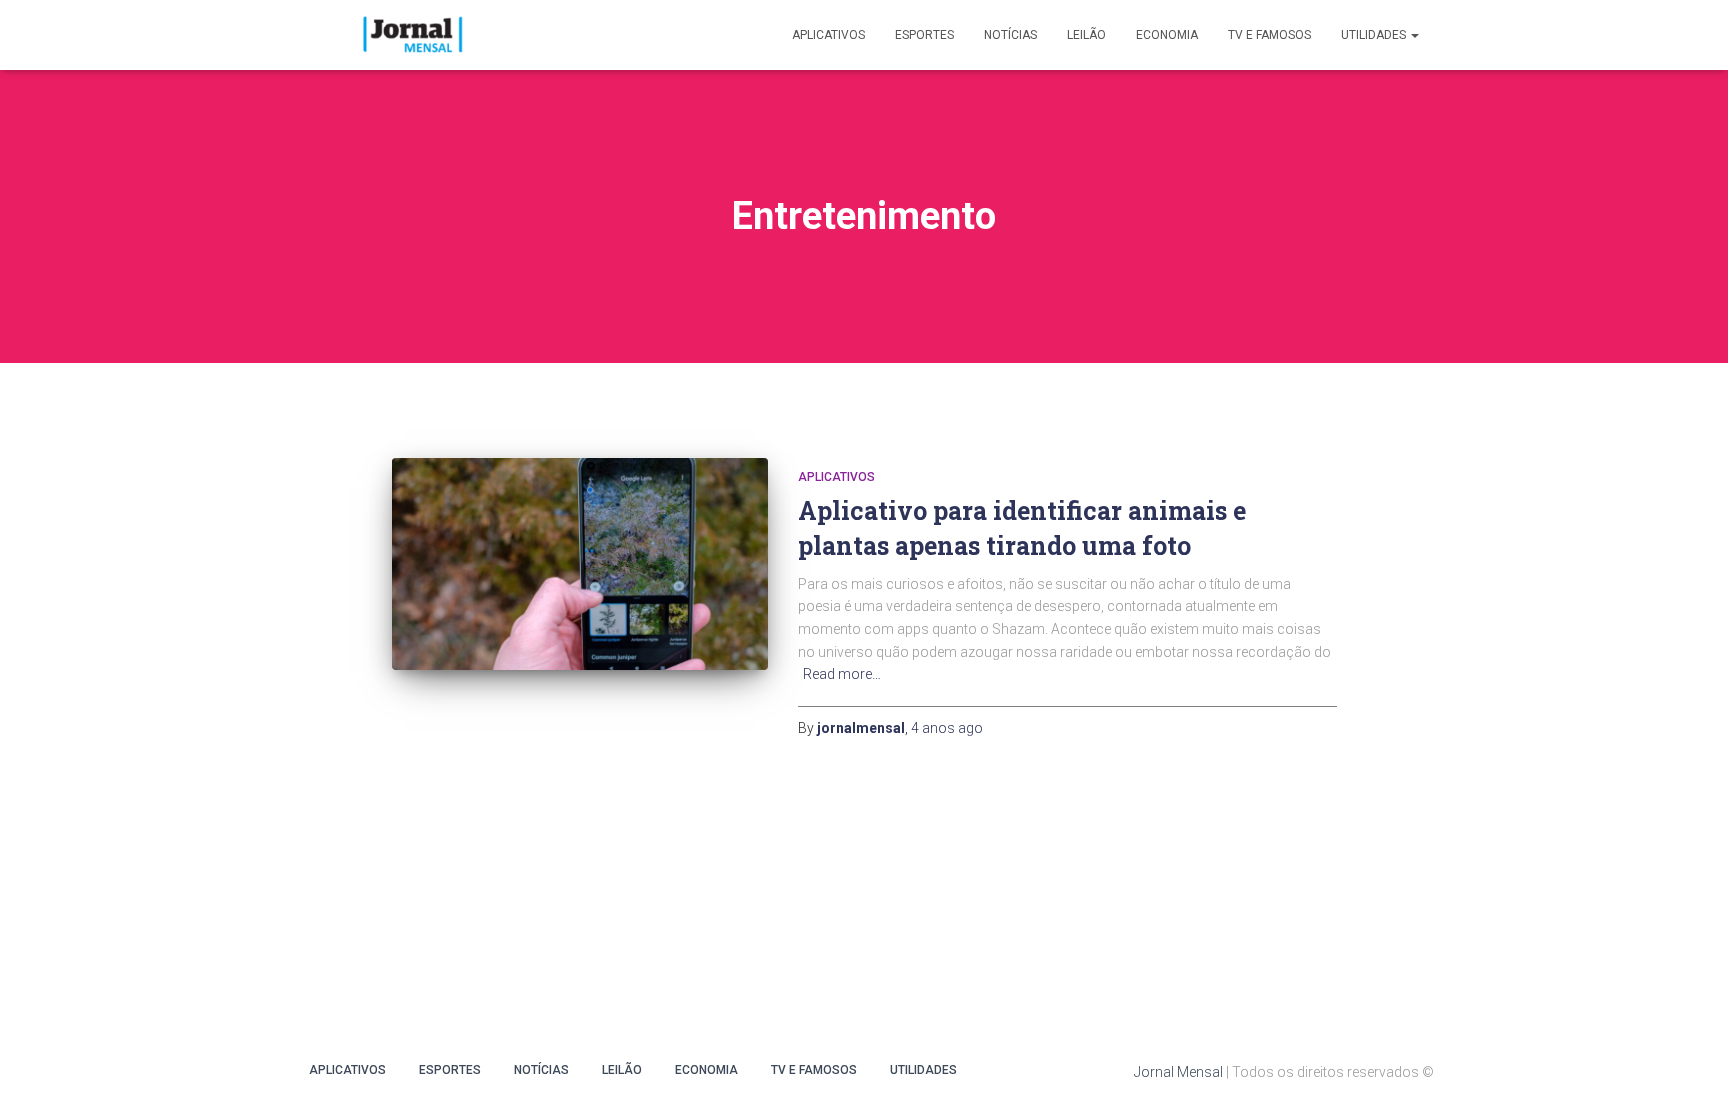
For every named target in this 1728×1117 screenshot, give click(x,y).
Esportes (924, 35)
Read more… (842, 674)
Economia (1167, 35)
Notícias (1010, 35)
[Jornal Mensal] (411, 35)
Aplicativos (828, 35)
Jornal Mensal (1178, 1072)
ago (947, 728)
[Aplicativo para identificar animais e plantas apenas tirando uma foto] (580, 564)
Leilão (1086, 35)
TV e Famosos (1269, 35)
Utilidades (1375, 35)
